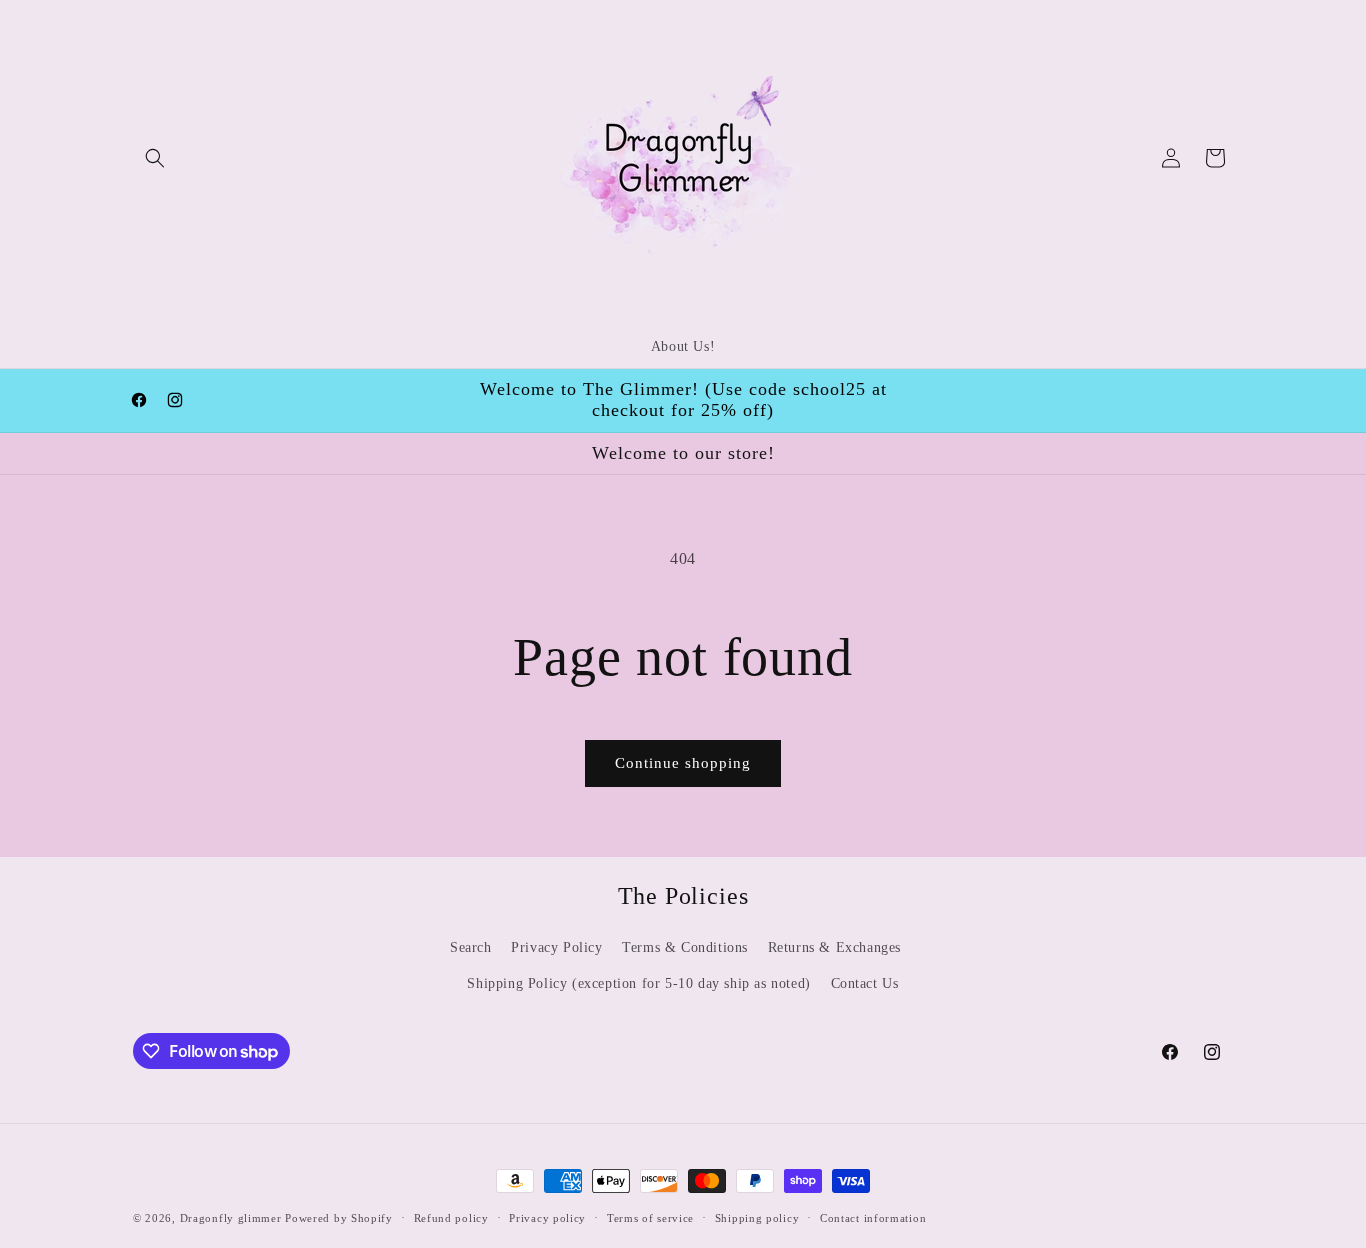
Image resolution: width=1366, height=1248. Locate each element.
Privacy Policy (556, 947)
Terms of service (650, 1218)
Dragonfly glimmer (233, 1218)
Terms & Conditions (685, 947)
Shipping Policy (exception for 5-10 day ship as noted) (638, 983)
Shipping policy (757, 1218)
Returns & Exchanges (834, 947)
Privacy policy (547, 1218)
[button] (155, 158)
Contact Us (865, 983)
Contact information (873, 1218)
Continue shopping (683, 763)
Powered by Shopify (339, 1218)
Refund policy (451, 1218)
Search (471, 947)
